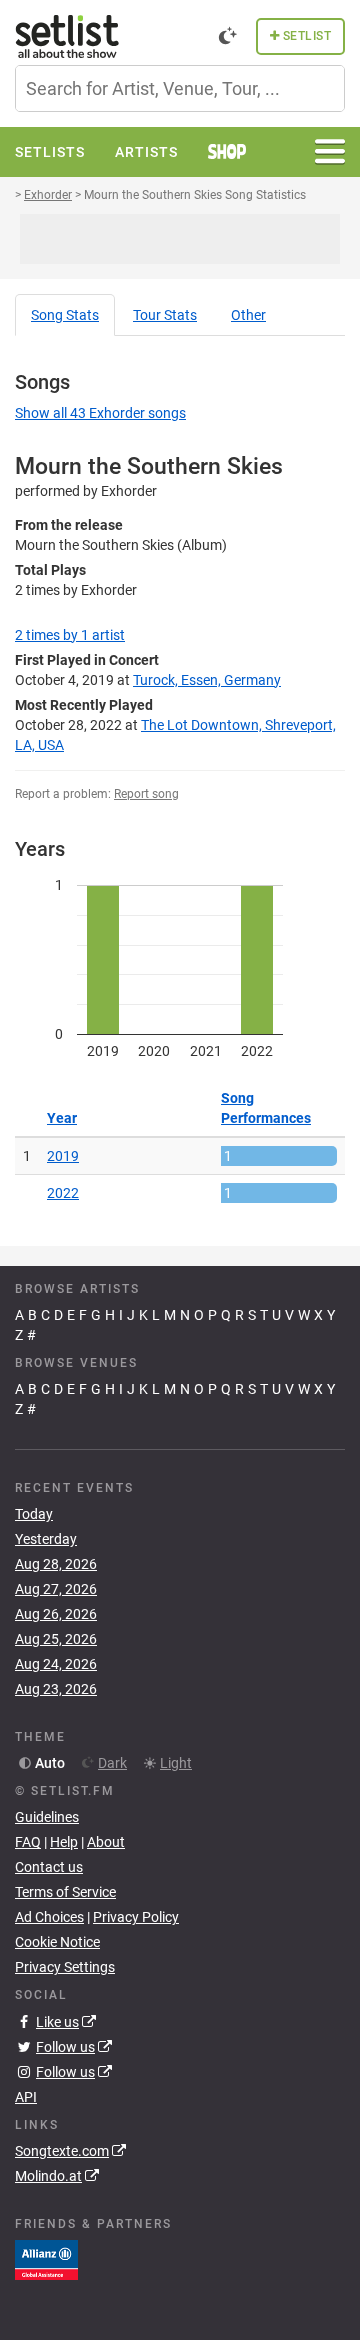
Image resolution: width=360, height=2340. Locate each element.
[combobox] (180, 88)
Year (62, 1118)
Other (248, 315)
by (70, 635)
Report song (146, 794)
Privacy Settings (65, 1967)
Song (65, 315)
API (26, 2097)
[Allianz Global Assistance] (46, 2259)
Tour (165, 315)
